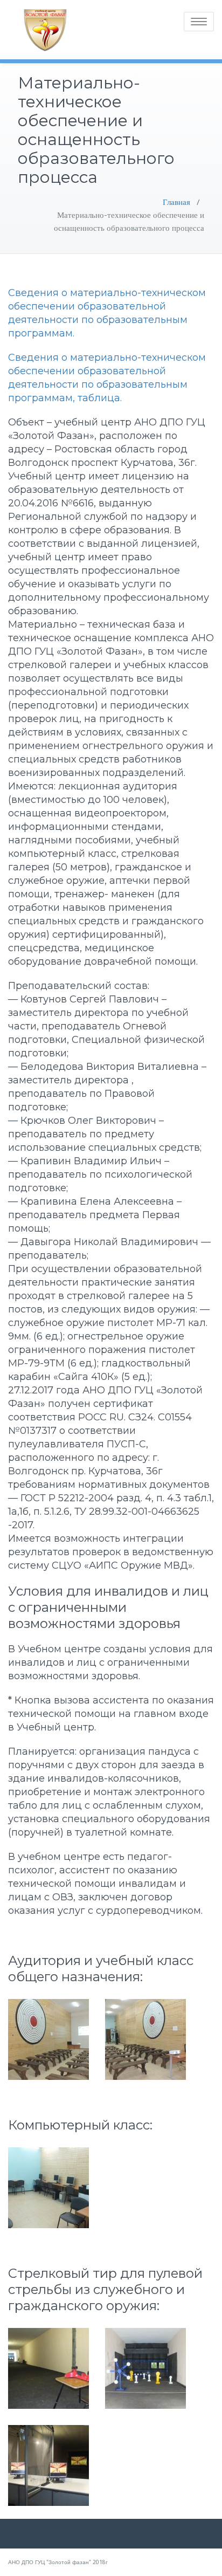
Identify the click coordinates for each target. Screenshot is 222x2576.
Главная (176, 202)
